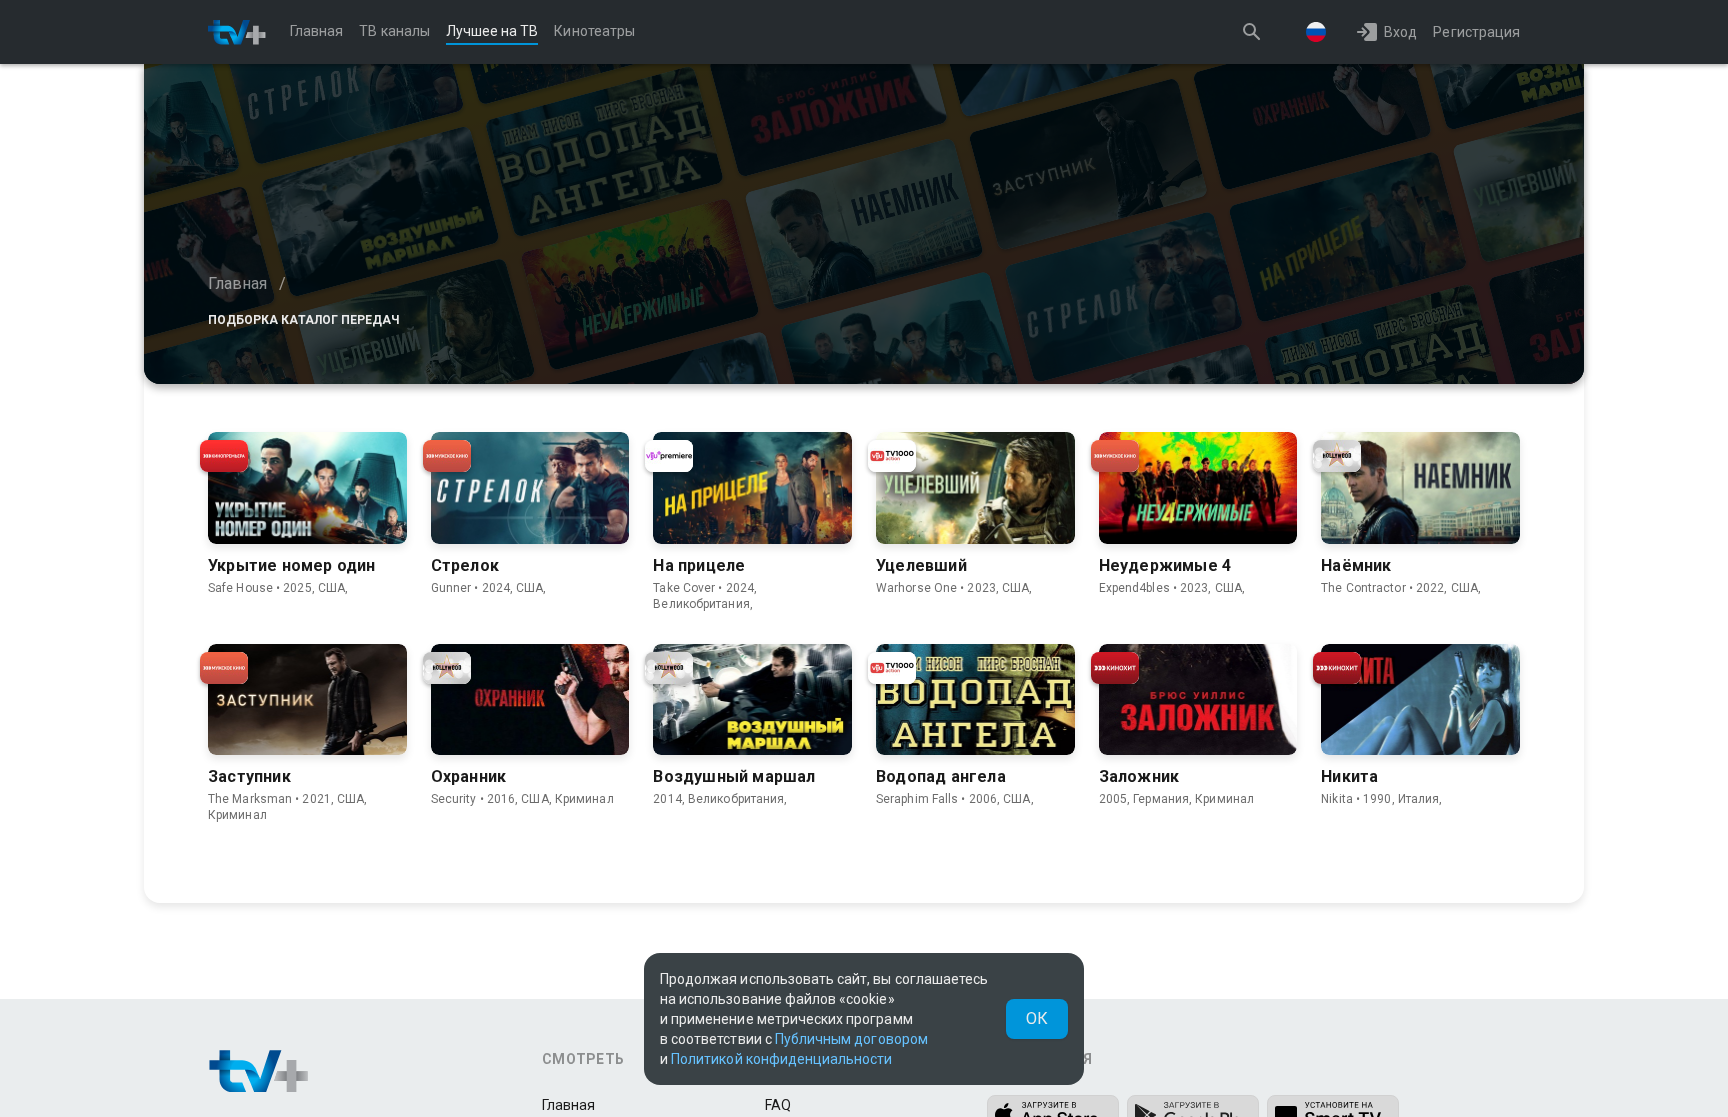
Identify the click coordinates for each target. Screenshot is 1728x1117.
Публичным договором (851, 1039)
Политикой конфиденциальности (781, 1059)
